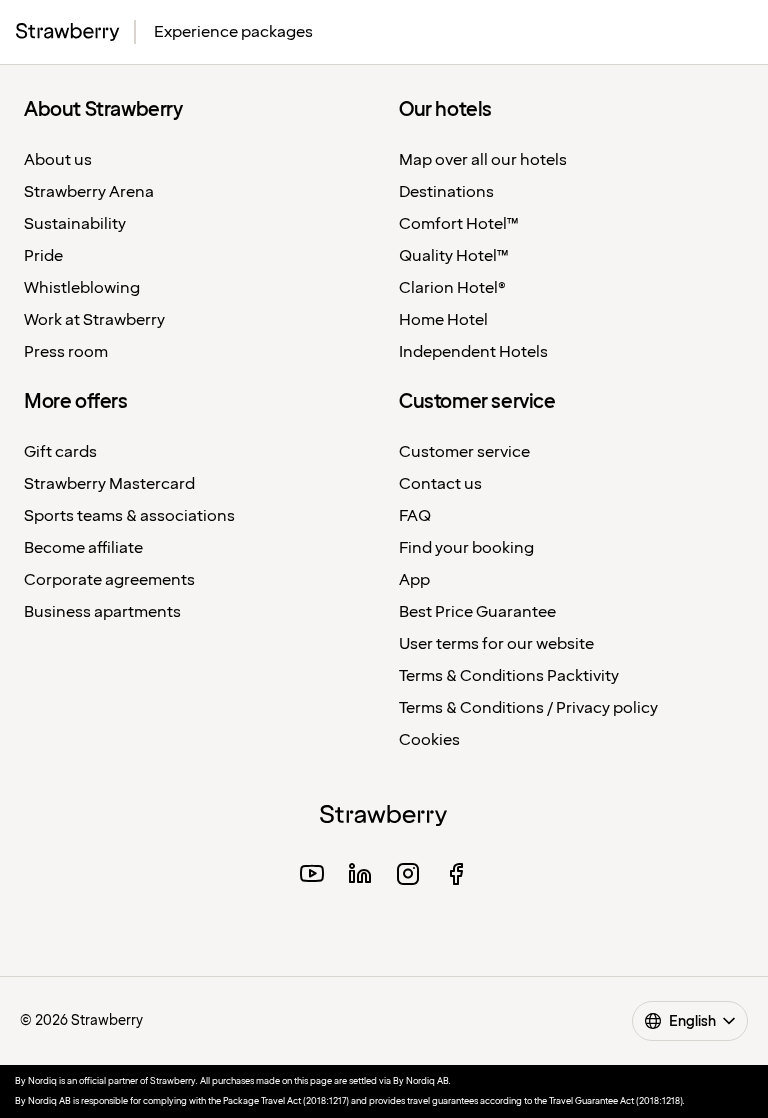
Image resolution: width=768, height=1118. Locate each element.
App (414, 580)
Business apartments (102, 612)
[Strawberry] (68, 31)
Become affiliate (83, 548)
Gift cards (60, 452)
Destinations (446, 192)
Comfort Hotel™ (459, 224)
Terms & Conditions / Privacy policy (528, 708)
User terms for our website (496, 644)
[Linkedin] (360, 877)
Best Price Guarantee (477, 612)
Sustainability (75, 224)
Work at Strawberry (94, 320)
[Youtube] (312, 877)
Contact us (440, 484)
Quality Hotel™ (454, 256)
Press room (66, 352)
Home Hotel (443, 320)
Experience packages (233, 32)
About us (58, 160)
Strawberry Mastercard (109, 484)
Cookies (429, 740)
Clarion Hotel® (452, 288)
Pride (43, 256)
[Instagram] (408, 877)
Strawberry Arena (89, 192)
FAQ (415, 516)
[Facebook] (456, 877)
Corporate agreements (109, 580)
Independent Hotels (473, 352)
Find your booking (466, 548)
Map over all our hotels (483, 160)
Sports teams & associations (129, 516)
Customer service (464, 452)
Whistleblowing (82, 288)
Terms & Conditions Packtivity (509, 676)
